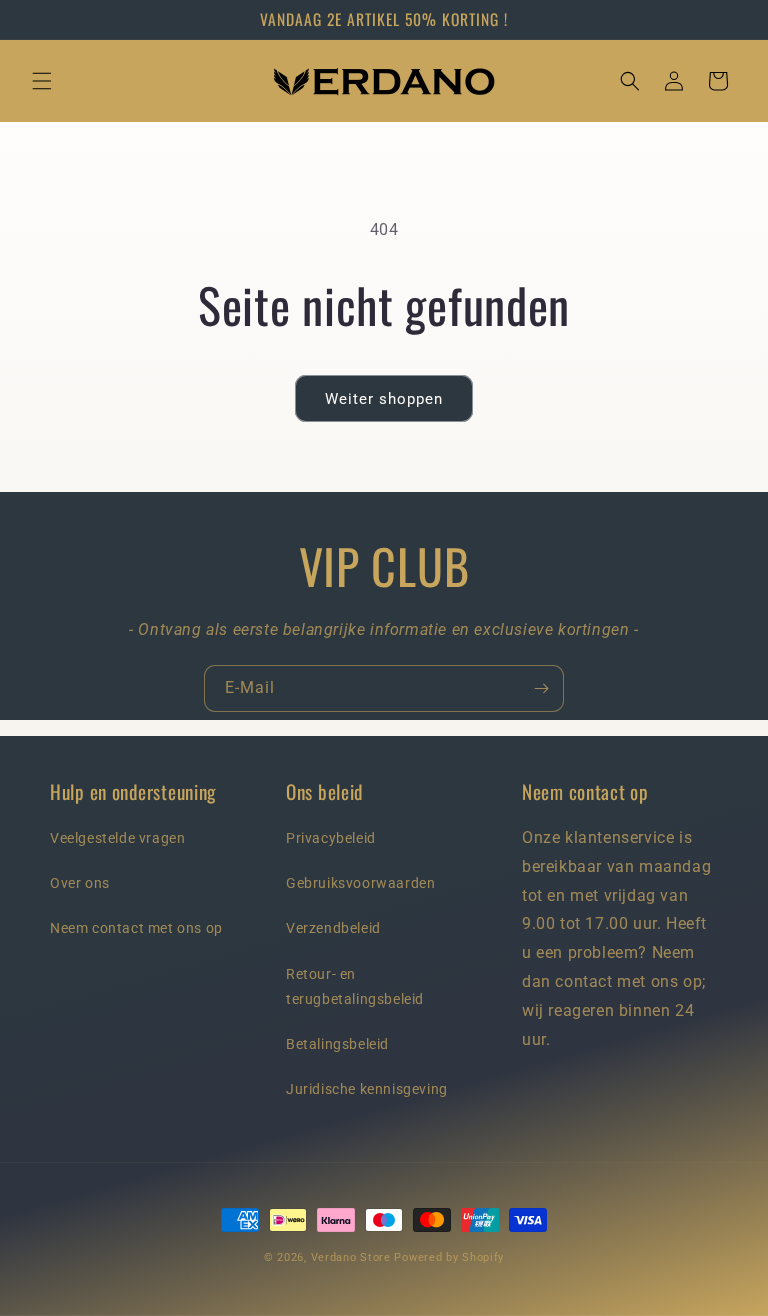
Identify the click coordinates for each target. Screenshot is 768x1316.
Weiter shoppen (384, 399)
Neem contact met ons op (136, 928)
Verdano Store (351, 1257)
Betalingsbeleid (337, 1044)
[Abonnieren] (541, 688)
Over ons (80, 883)
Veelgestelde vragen (117, 838)
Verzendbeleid (333, 928)
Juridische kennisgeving (367, 1089)
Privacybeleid (331, 838)
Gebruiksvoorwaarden (360, 883)
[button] (42, 81)
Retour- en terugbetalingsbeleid (355, 986)
